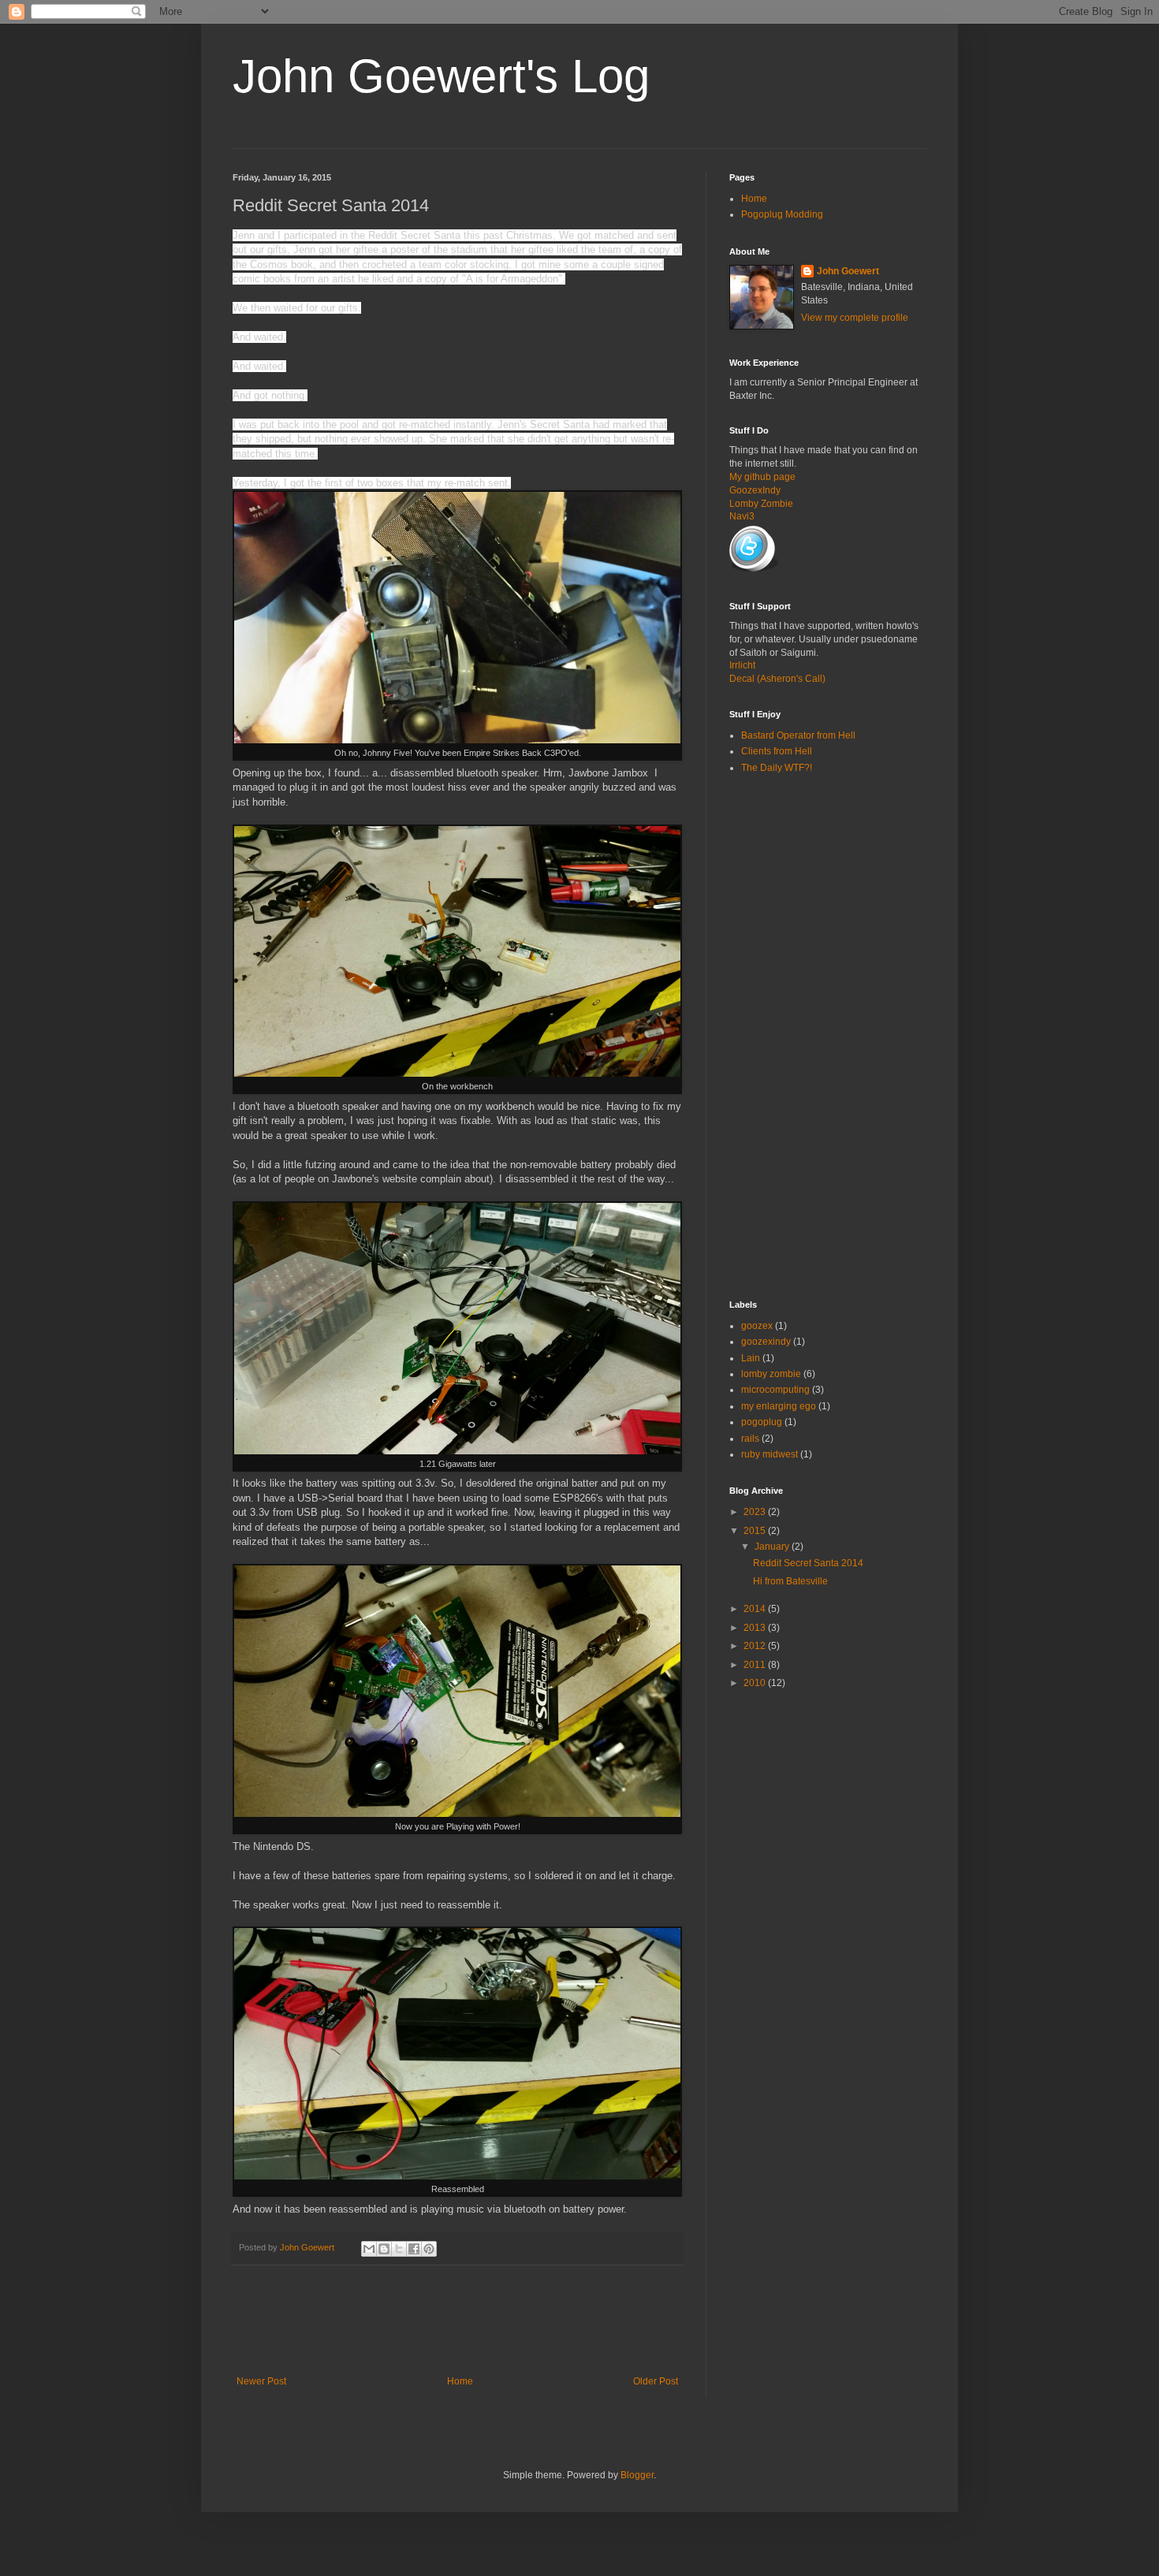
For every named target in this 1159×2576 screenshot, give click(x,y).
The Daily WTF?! (777, 768)
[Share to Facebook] (414, 2249)
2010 (756, 1683)
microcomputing (775, 1390)
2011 (756, 1665)
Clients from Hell (777, 751)
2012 (756, 1646)
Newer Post (261, 2381)
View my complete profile (855, 318)
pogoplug (762, 1422)
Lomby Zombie (761, 504)
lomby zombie (771, 1374)
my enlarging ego (779, 1406)
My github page (762, 477)
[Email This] (369, 2249)
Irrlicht (742, 665)
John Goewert (848, 271)
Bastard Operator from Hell (798, 735)
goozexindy (766, 1342)
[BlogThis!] (384, 2249)
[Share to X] (399, 2249)
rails (750, 1439)
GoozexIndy (755, 490)
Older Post (656, 2381)
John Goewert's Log (441, 76)
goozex (757, 1326)
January (773, 1547)
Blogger (637, 2475)
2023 (756, 1512)
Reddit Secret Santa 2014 (808, 1563)
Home (460, 2381)
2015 (756, 1531)
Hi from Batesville (790, 1581)
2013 (756, 1628)
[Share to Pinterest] (429, 2249)
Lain (751, 1358)
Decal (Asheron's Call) (777, 679)
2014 (756, 1609)
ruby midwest (770, 1454)
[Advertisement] (520, 2321)
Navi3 (742, 516)
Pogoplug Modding (782, 214)
